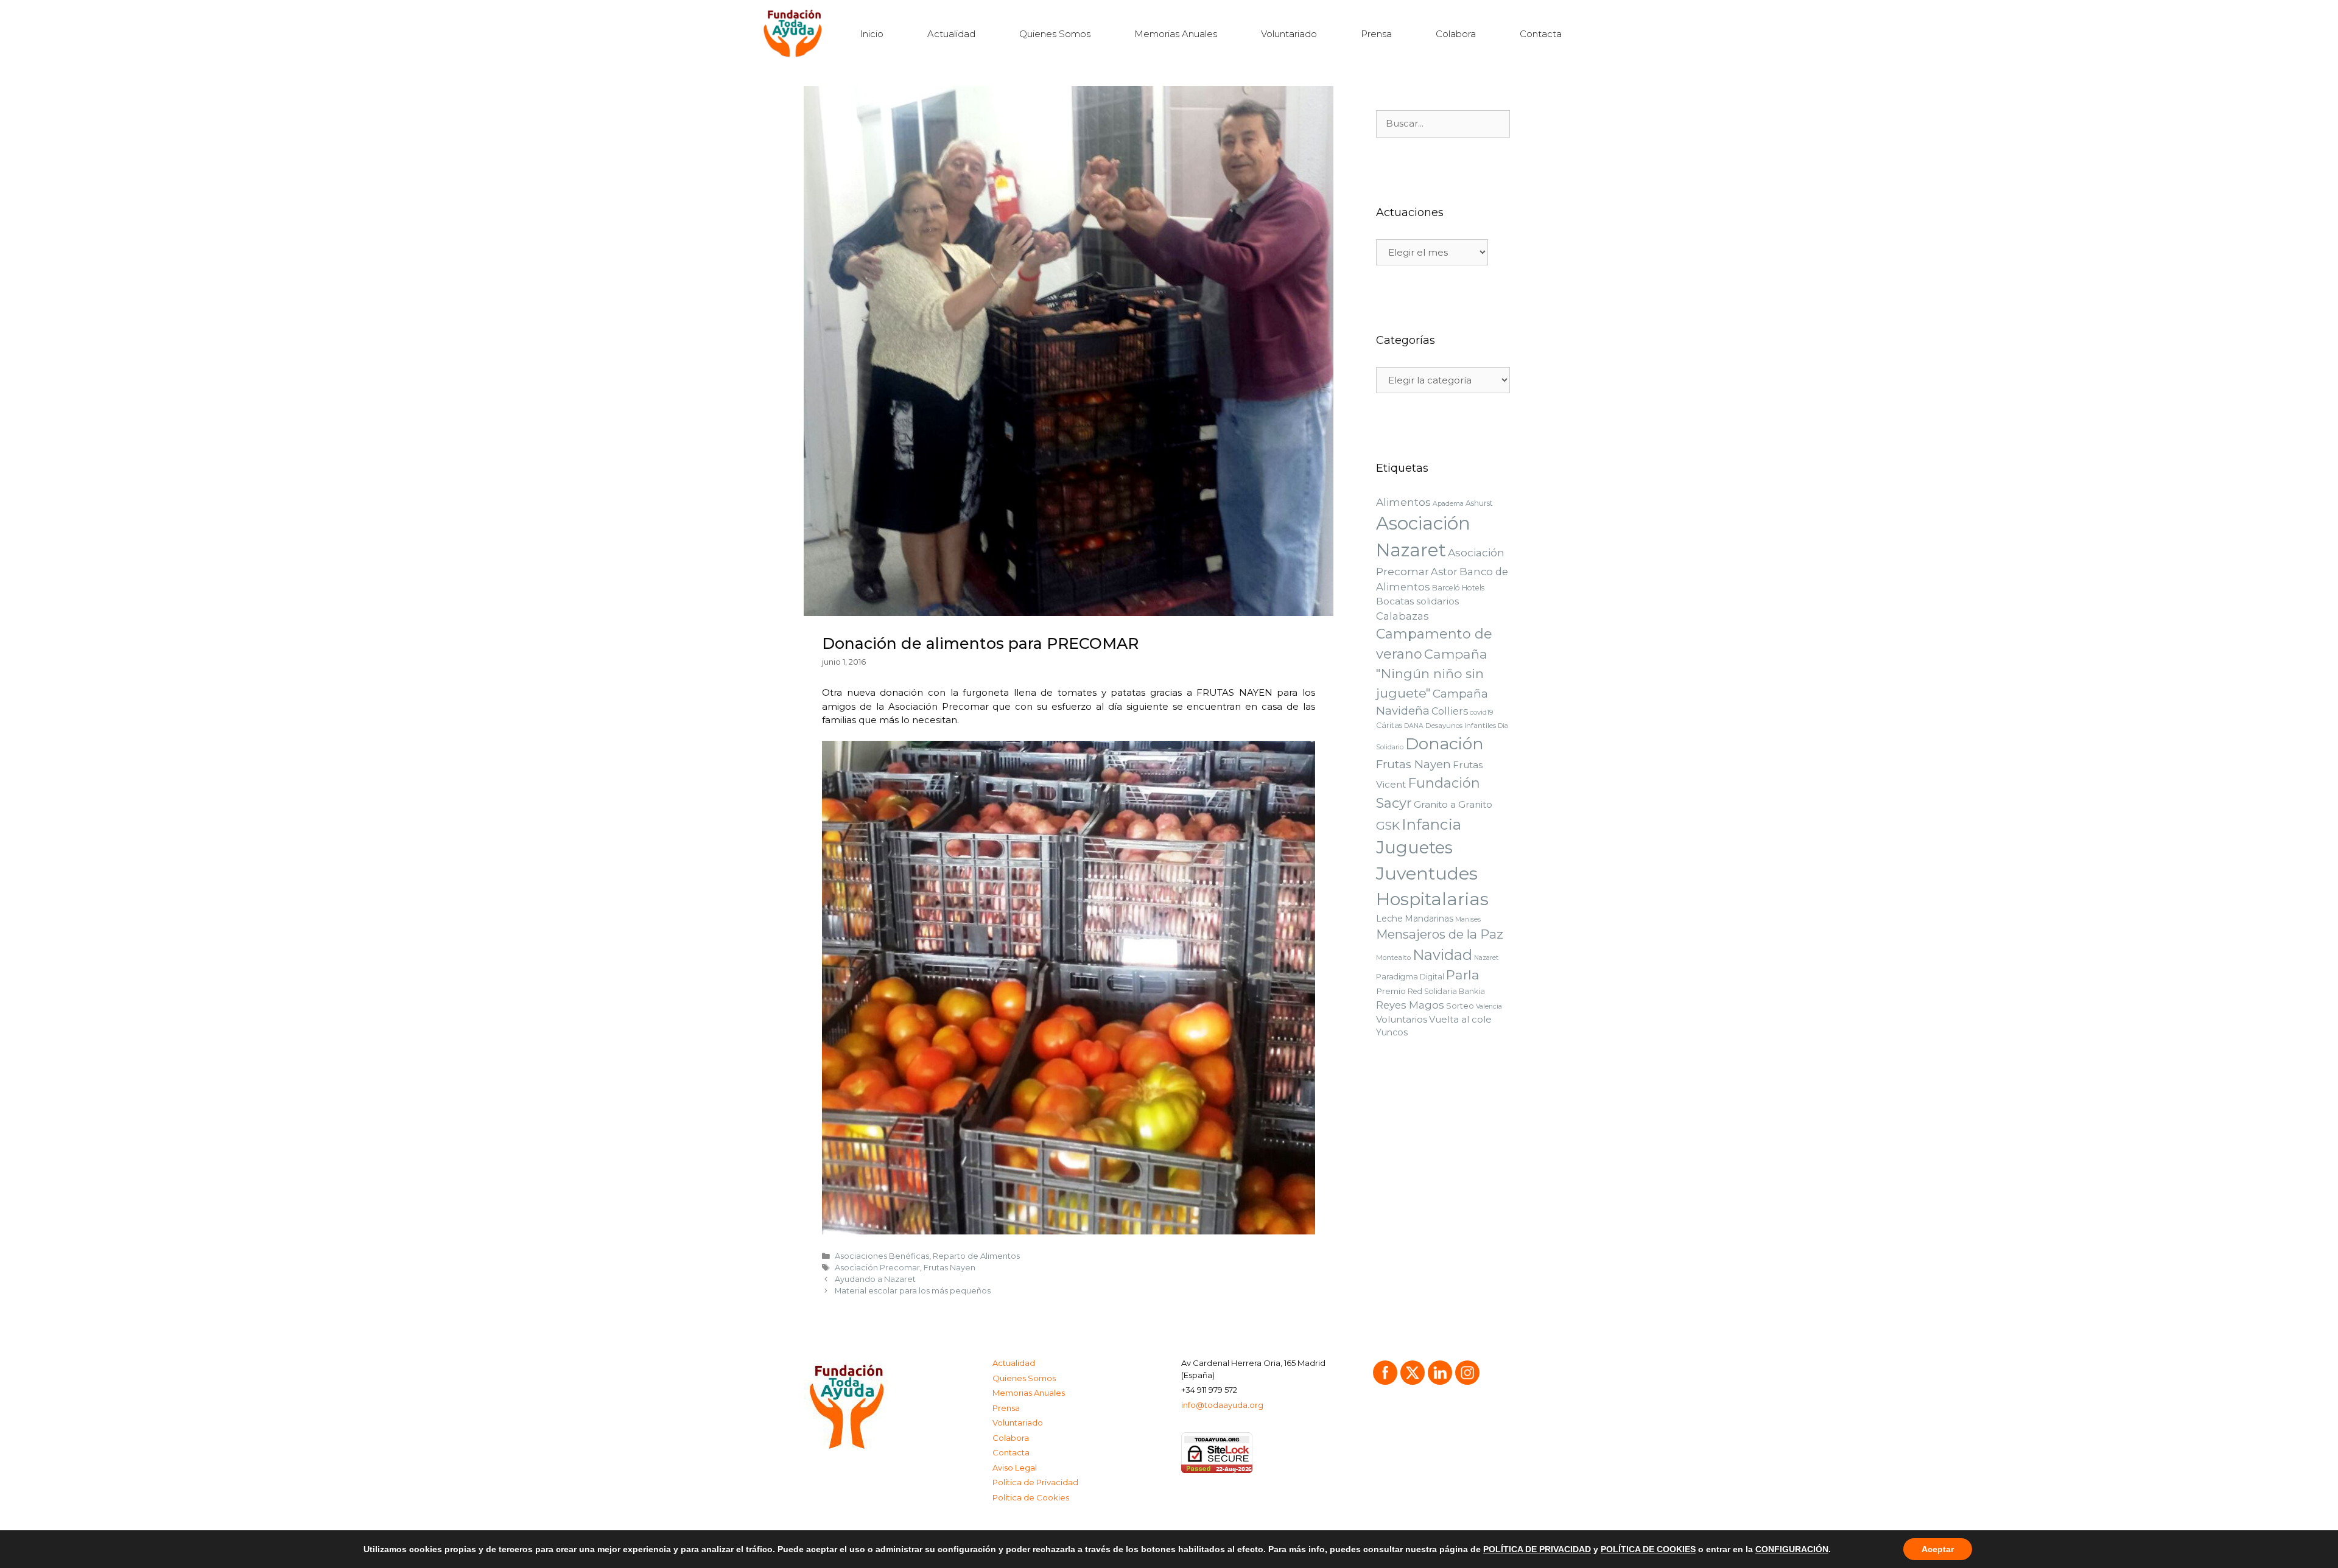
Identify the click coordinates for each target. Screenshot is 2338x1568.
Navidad (1442, 955)
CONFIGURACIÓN (1792, 1549)
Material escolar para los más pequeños (913, 1291)
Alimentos (1403, 502)
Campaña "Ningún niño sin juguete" (1432, 674)
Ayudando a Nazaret (875, 1279)
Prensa (1376, 34)
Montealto (1393, 957)
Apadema (1448, 504)
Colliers (1450, 711)
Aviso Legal (1015, 1468)
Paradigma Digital (1410, 977)
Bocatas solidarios (1417, 601)
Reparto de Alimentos (976, 1256)
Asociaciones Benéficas (882, 1256)
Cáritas (1389, 725)
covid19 (1482, 712)
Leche (1389, 919)
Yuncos (1392, 1032)
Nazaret (1486, 958)
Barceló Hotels (1458, 588)
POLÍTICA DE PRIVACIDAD (1537, 1549)
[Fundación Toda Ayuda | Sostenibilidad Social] (796, 34)
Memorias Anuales (1176, 34)
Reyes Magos (1410, 1005)
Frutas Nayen (950, 1268)
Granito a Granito (1453, 804)
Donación (1445, 744)
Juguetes (1414, 848)
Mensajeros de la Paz (1440, 934)
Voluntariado (1289, 34)
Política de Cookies (1031, 1497)
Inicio (872, 34)
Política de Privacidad (1035, 1482)
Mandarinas (1429, 919)
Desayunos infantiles (1461, 726)
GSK (1388, 826)
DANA (1414, 726)
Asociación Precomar (877, 1268)
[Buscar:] (1443, 124)
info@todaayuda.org (1222, 1405)
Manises (1468, 919)
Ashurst (1479, 503)
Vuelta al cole (1460, 1020)
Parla (1463, 975)
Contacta (1541, 34)
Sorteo (1460, 1006)
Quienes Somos (1055, 34)
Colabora (1456, 34)
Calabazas (1402, 616)
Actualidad (951, 34)
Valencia (1489, 1006)
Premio (1391, 991)
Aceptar (1938, 1549)
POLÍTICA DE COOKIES (1648, 1549)
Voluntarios (1402, 1020)
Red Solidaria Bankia (1446, 991)
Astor (1444, 572)
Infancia (1431, 824)
